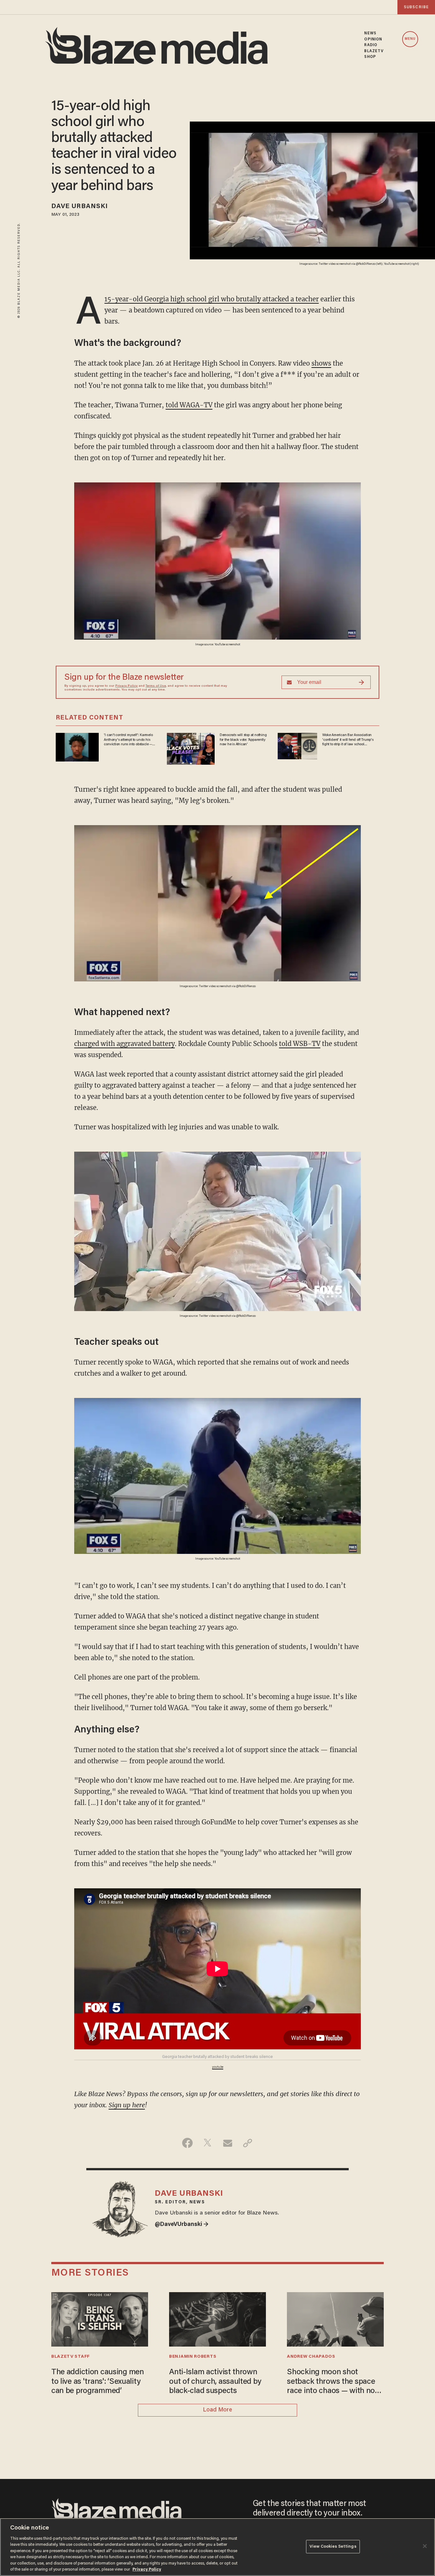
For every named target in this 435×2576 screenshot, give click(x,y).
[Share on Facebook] (187, 2143)
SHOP (370, 57)
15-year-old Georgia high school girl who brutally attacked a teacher (212, 299)
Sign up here (127, 2105)
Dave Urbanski (80, 207)
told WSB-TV (300, 1044)
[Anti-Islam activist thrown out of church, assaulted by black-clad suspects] (217, 2318)
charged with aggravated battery (125, 1044)
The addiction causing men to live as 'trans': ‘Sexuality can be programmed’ (98, 2382)
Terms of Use (156, 686)
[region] (217, 2547)
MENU (410, 39)
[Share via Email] (228, 2143)
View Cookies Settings (333, 2547)
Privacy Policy (126, 686)
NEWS (370, 33)
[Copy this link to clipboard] (248, 2143)
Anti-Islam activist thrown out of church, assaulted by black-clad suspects (215, 2382)
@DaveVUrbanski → (182, 2225)
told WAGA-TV (189, 405)
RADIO (371, 45)
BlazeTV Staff (71, 2357)
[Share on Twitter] (207, 2143)
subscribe (416, 7)
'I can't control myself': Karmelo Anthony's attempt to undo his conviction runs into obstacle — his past (128, 740)
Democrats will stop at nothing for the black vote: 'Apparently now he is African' (243, 740)
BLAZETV (374, 51)
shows (321, 363)
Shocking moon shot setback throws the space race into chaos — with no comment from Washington (334, 2382)
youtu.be (218, 2067)
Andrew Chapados (311, 2357)
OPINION (373, 39)
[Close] (425, 2546)
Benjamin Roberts (193, 2357)
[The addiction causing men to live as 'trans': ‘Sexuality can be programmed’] (100, 2318)
